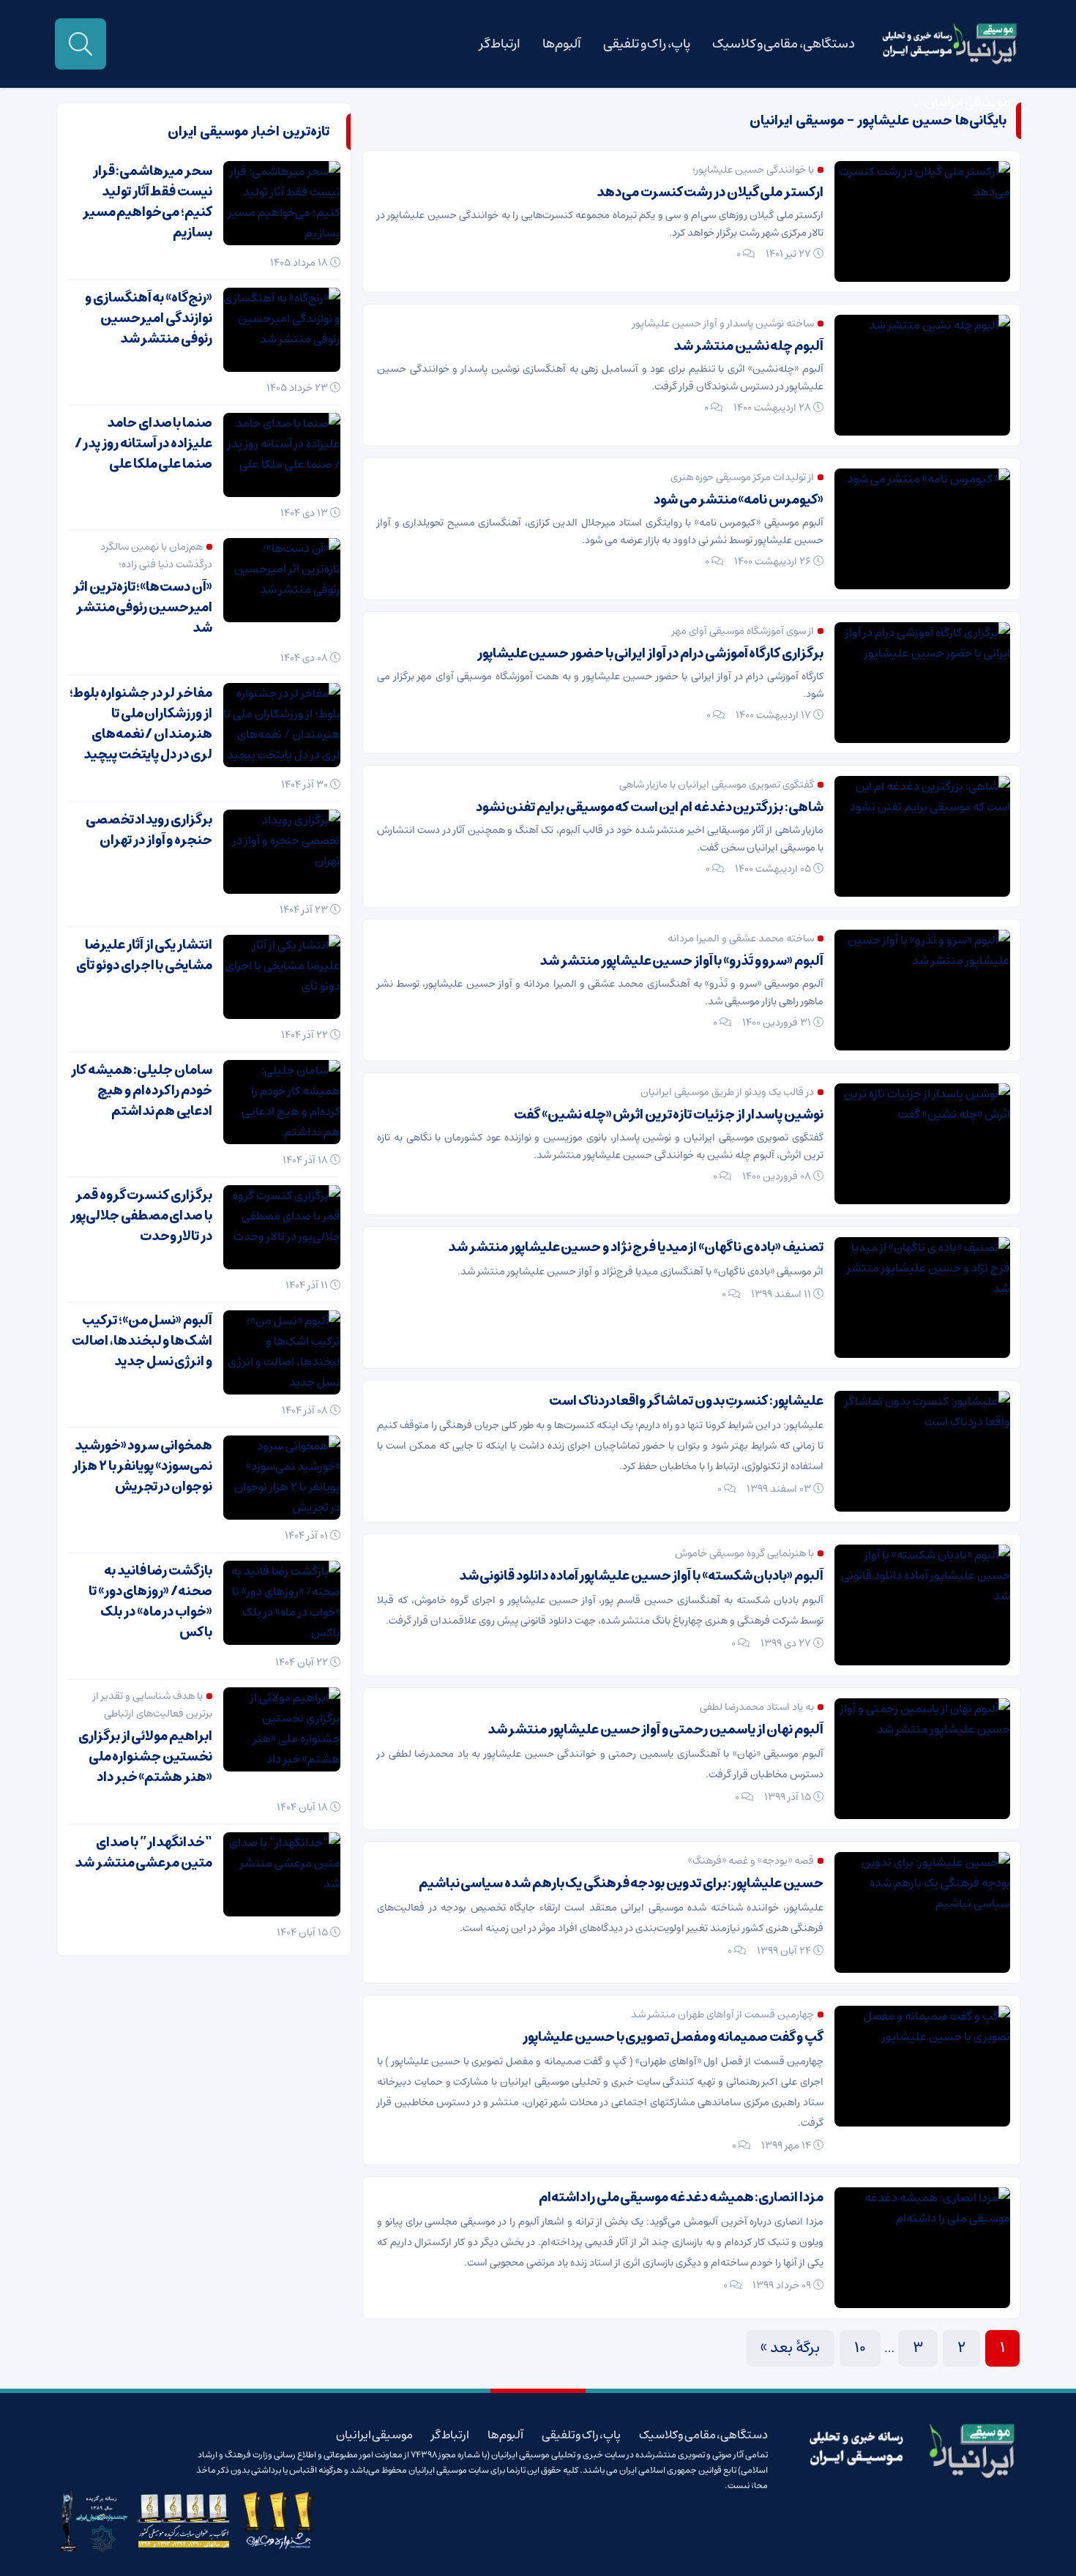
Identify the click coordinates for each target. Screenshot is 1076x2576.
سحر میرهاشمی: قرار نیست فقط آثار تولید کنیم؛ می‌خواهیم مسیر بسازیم (147, 202)
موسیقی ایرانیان (967, 102)
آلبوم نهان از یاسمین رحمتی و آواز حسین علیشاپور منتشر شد (655, 1730)
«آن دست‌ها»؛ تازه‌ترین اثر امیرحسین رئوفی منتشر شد (143, 608)
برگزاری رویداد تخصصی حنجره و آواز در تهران (149, 830)
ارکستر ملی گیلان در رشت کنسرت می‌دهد (710, 193)
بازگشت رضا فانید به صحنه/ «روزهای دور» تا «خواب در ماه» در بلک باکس (150, 1602)
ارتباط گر (500, 44)
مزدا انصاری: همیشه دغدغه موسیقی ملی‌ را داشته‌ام (681, 2198)
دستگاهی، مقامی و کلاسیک (784, 44)
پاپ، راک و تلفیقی (647, 44)
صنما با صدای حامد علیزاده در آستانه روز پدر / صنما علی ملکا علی (143, 444)
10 (860, 2348)
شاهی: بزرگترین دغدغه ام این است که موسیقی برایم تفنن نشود (650, 807)
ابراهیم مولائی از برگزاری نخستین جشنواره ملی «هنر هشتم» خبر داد (145, 1757)
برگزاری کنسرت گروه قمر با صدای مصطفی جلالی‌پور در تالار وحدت (141, 1216)
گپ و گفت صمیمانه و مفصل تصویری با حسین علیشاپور (673, 2037)
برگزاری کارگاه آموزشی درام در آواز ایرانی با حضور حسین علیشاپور (650, 654)
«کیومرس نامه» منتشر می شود (739, 500)
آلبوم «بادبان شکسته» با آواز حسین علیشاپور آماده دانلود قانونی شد (641, 1576)
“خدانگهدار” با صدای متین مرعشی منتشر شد (143, 1853)
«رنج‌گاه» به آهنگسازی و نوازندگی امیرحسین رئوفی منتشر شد (149, 318)
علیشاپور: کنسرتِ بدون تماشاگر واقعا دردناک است (686, 1401)
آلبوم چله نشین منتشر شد (748, 346)
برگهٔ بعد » (790, 2348)
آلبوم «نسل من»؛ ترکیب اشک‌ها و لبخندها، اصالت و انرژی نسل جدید (142, 1341)
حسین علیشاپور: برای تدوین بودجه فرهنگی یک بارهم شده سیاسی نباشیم (621, 1884)
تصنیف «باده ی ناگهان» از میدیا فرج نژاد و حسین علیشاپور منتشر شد (636, 1247)
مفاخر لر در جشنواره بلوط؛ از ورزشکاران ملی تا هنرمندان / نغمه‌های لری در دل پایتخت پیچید (141, 724)
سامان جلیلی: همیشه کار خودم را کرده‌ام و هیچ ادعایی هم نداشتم (142, 1091)
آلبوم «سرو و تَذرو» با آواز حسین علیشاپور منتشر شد (681, 961)
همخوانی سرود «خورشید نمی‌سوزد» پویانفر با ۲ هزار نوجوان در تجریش (142, 1466)
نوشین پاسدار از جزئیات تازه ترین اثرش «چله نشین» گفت (669, 1115)
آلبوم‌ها (562, 44)
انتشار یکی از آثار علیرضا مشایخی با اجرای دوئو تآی (144, 955)
